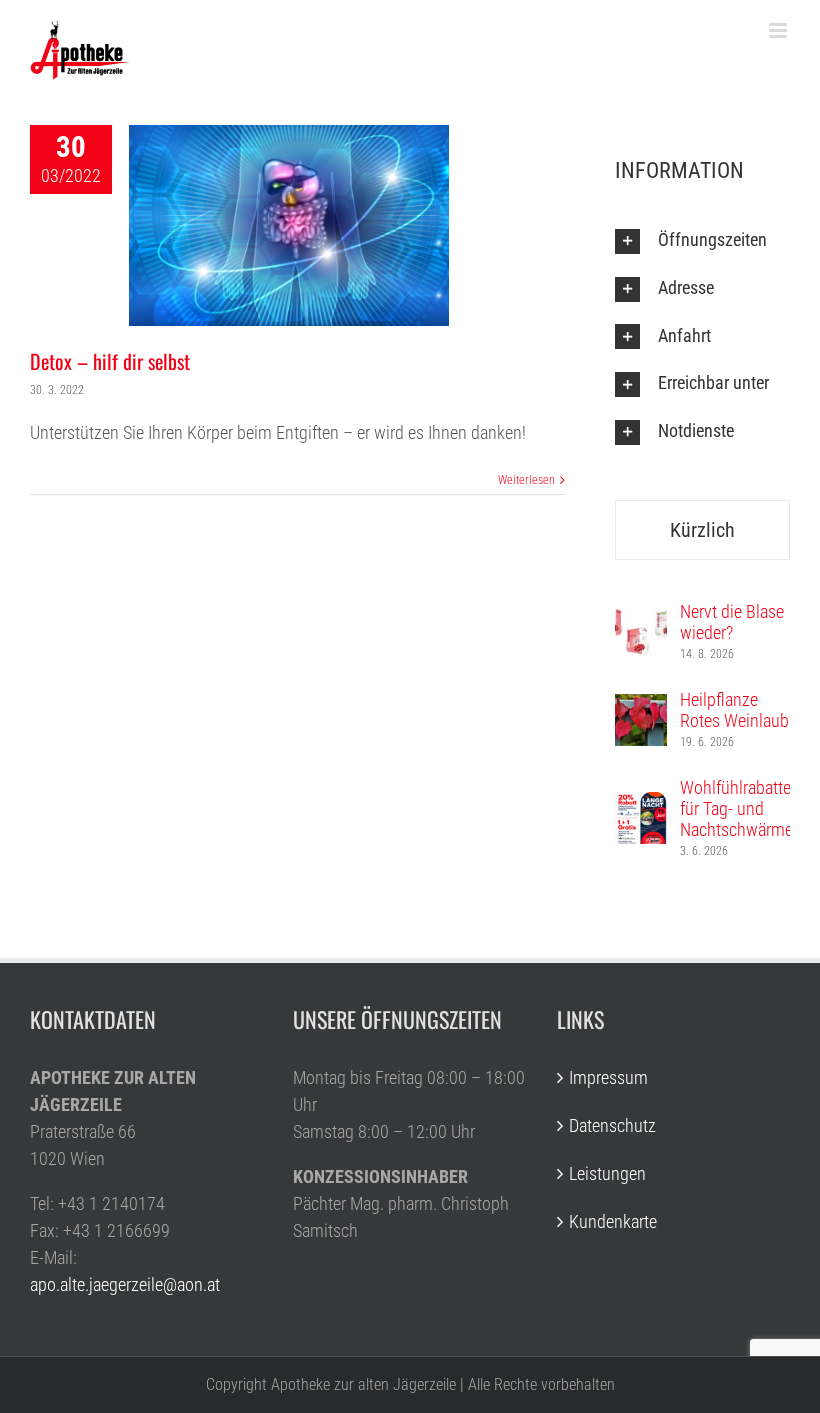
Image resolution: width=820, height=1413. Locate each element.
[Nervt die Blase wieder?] (641, 619)
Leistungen (607, 1173)
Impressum (608, 1077)
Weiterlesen (526, 480)
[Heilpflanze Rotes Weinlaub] (641, 707)
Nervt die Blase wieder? (732, 622)
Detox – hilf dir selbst (110, 361)
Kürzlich (702, 530)
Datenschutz (612, 1125)
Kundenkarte (613, 1221)
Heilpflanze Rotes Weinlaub (734, 710)
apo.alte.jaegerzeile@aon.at (125, 1284)
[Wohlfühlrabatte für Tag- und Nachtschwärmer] (641, 805)
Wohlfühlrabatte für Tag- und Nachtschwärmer (739, 808)
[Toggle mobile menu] (779, 30)
